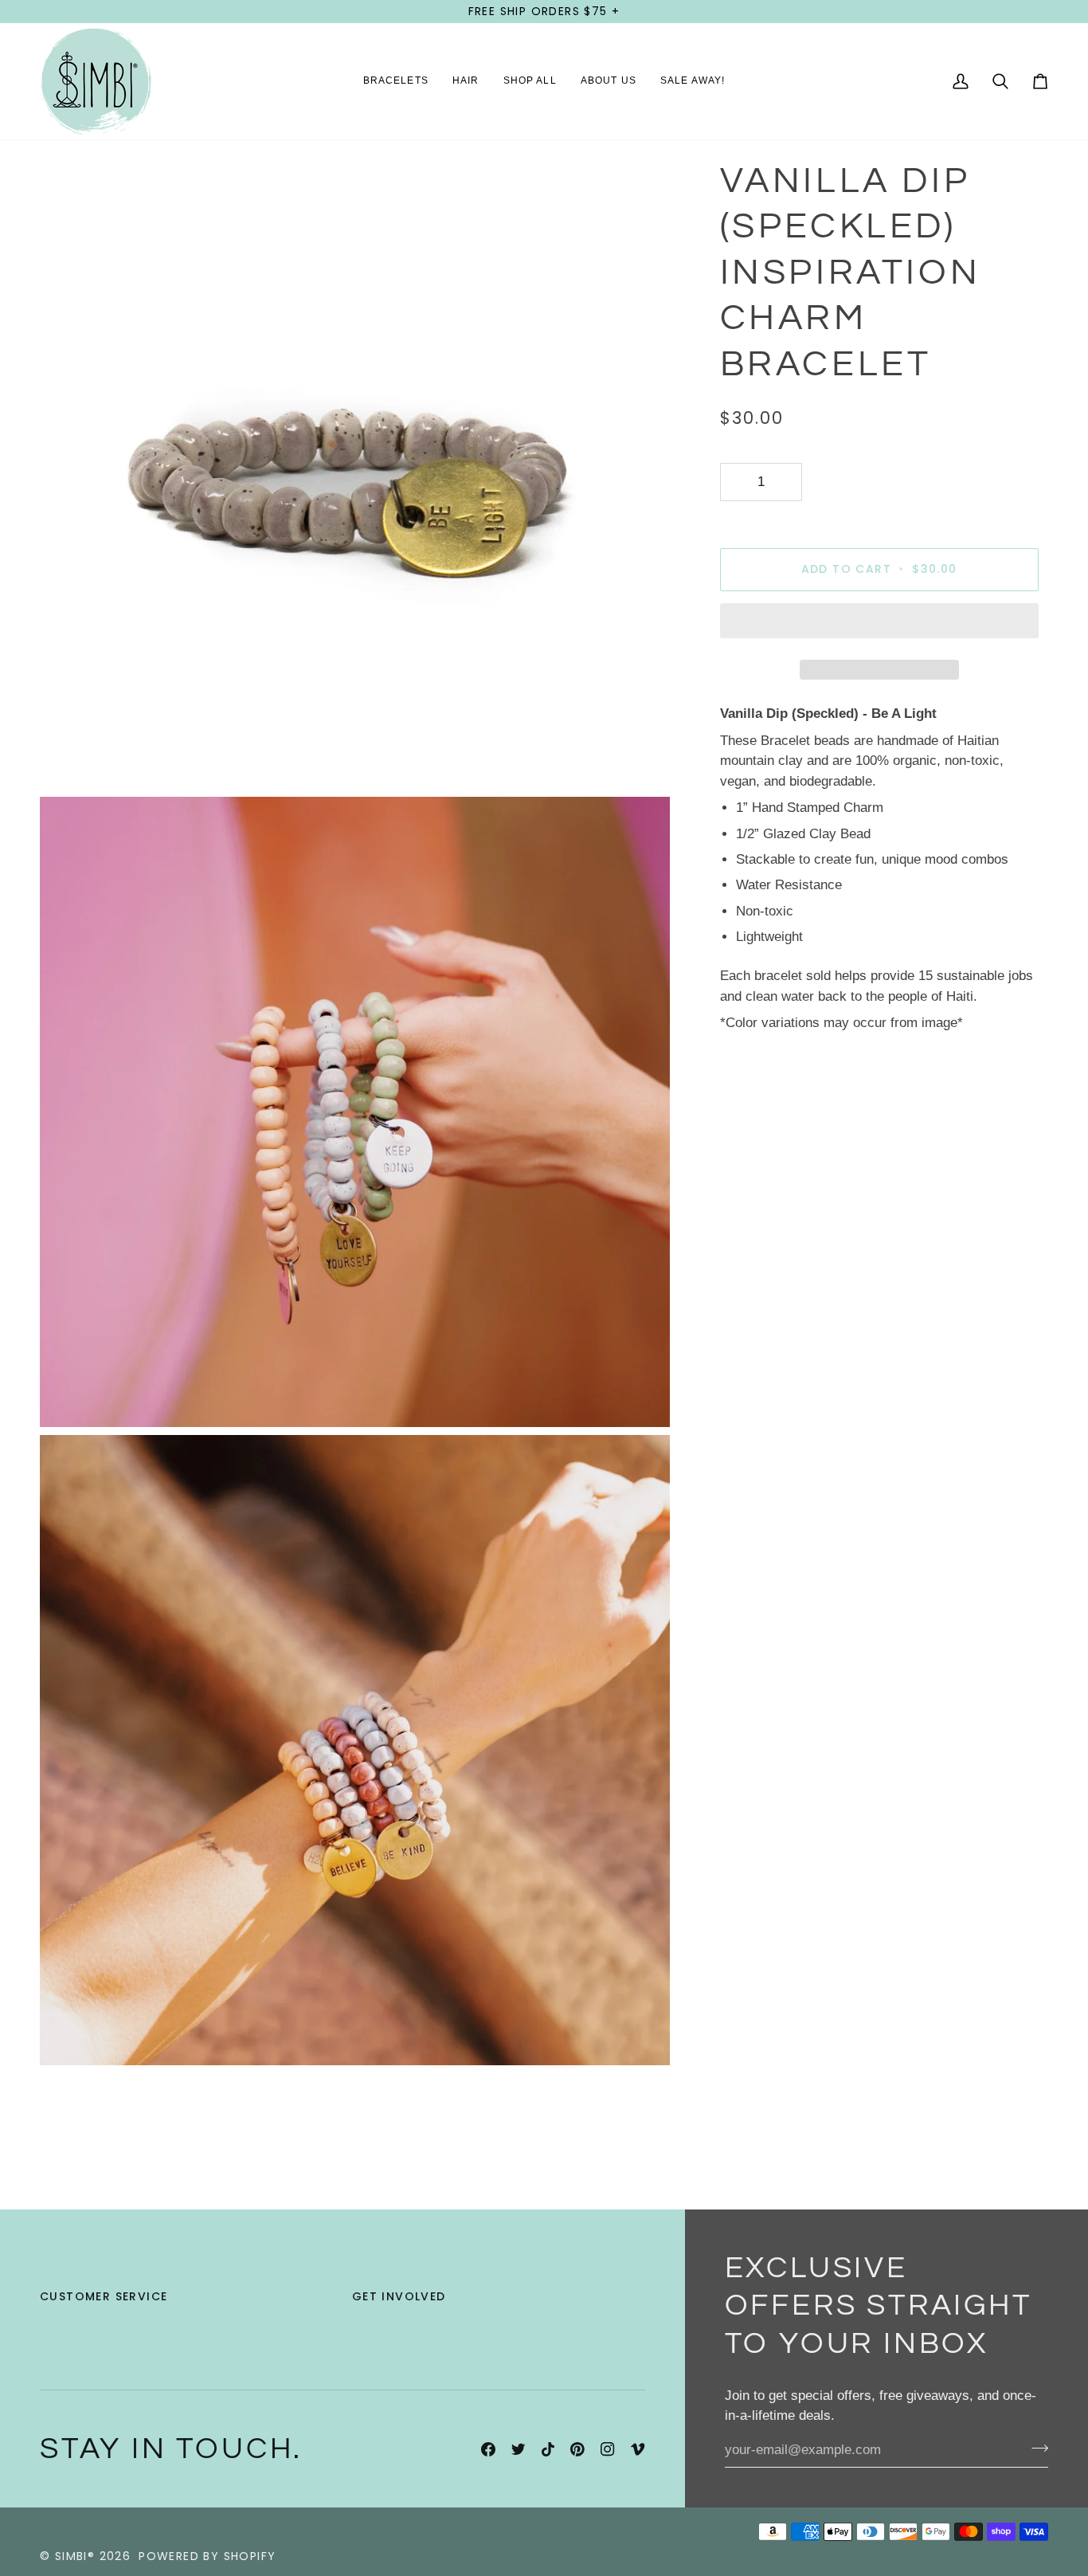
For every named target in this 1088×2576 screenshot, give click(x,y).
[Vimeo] (638, 2449)
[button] (396, 81)
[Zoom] (70, 759)
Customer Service (104, 2296)
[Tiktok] (548, 2449)
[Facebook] (488, 2449)
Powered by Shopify (207, 2556)
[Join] (1035, 2449)
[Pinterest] (577, 2449)
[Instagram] (608, 2449)
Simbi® (75, 2556)
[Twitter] (519, 2449)
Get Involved (399, 2296)
